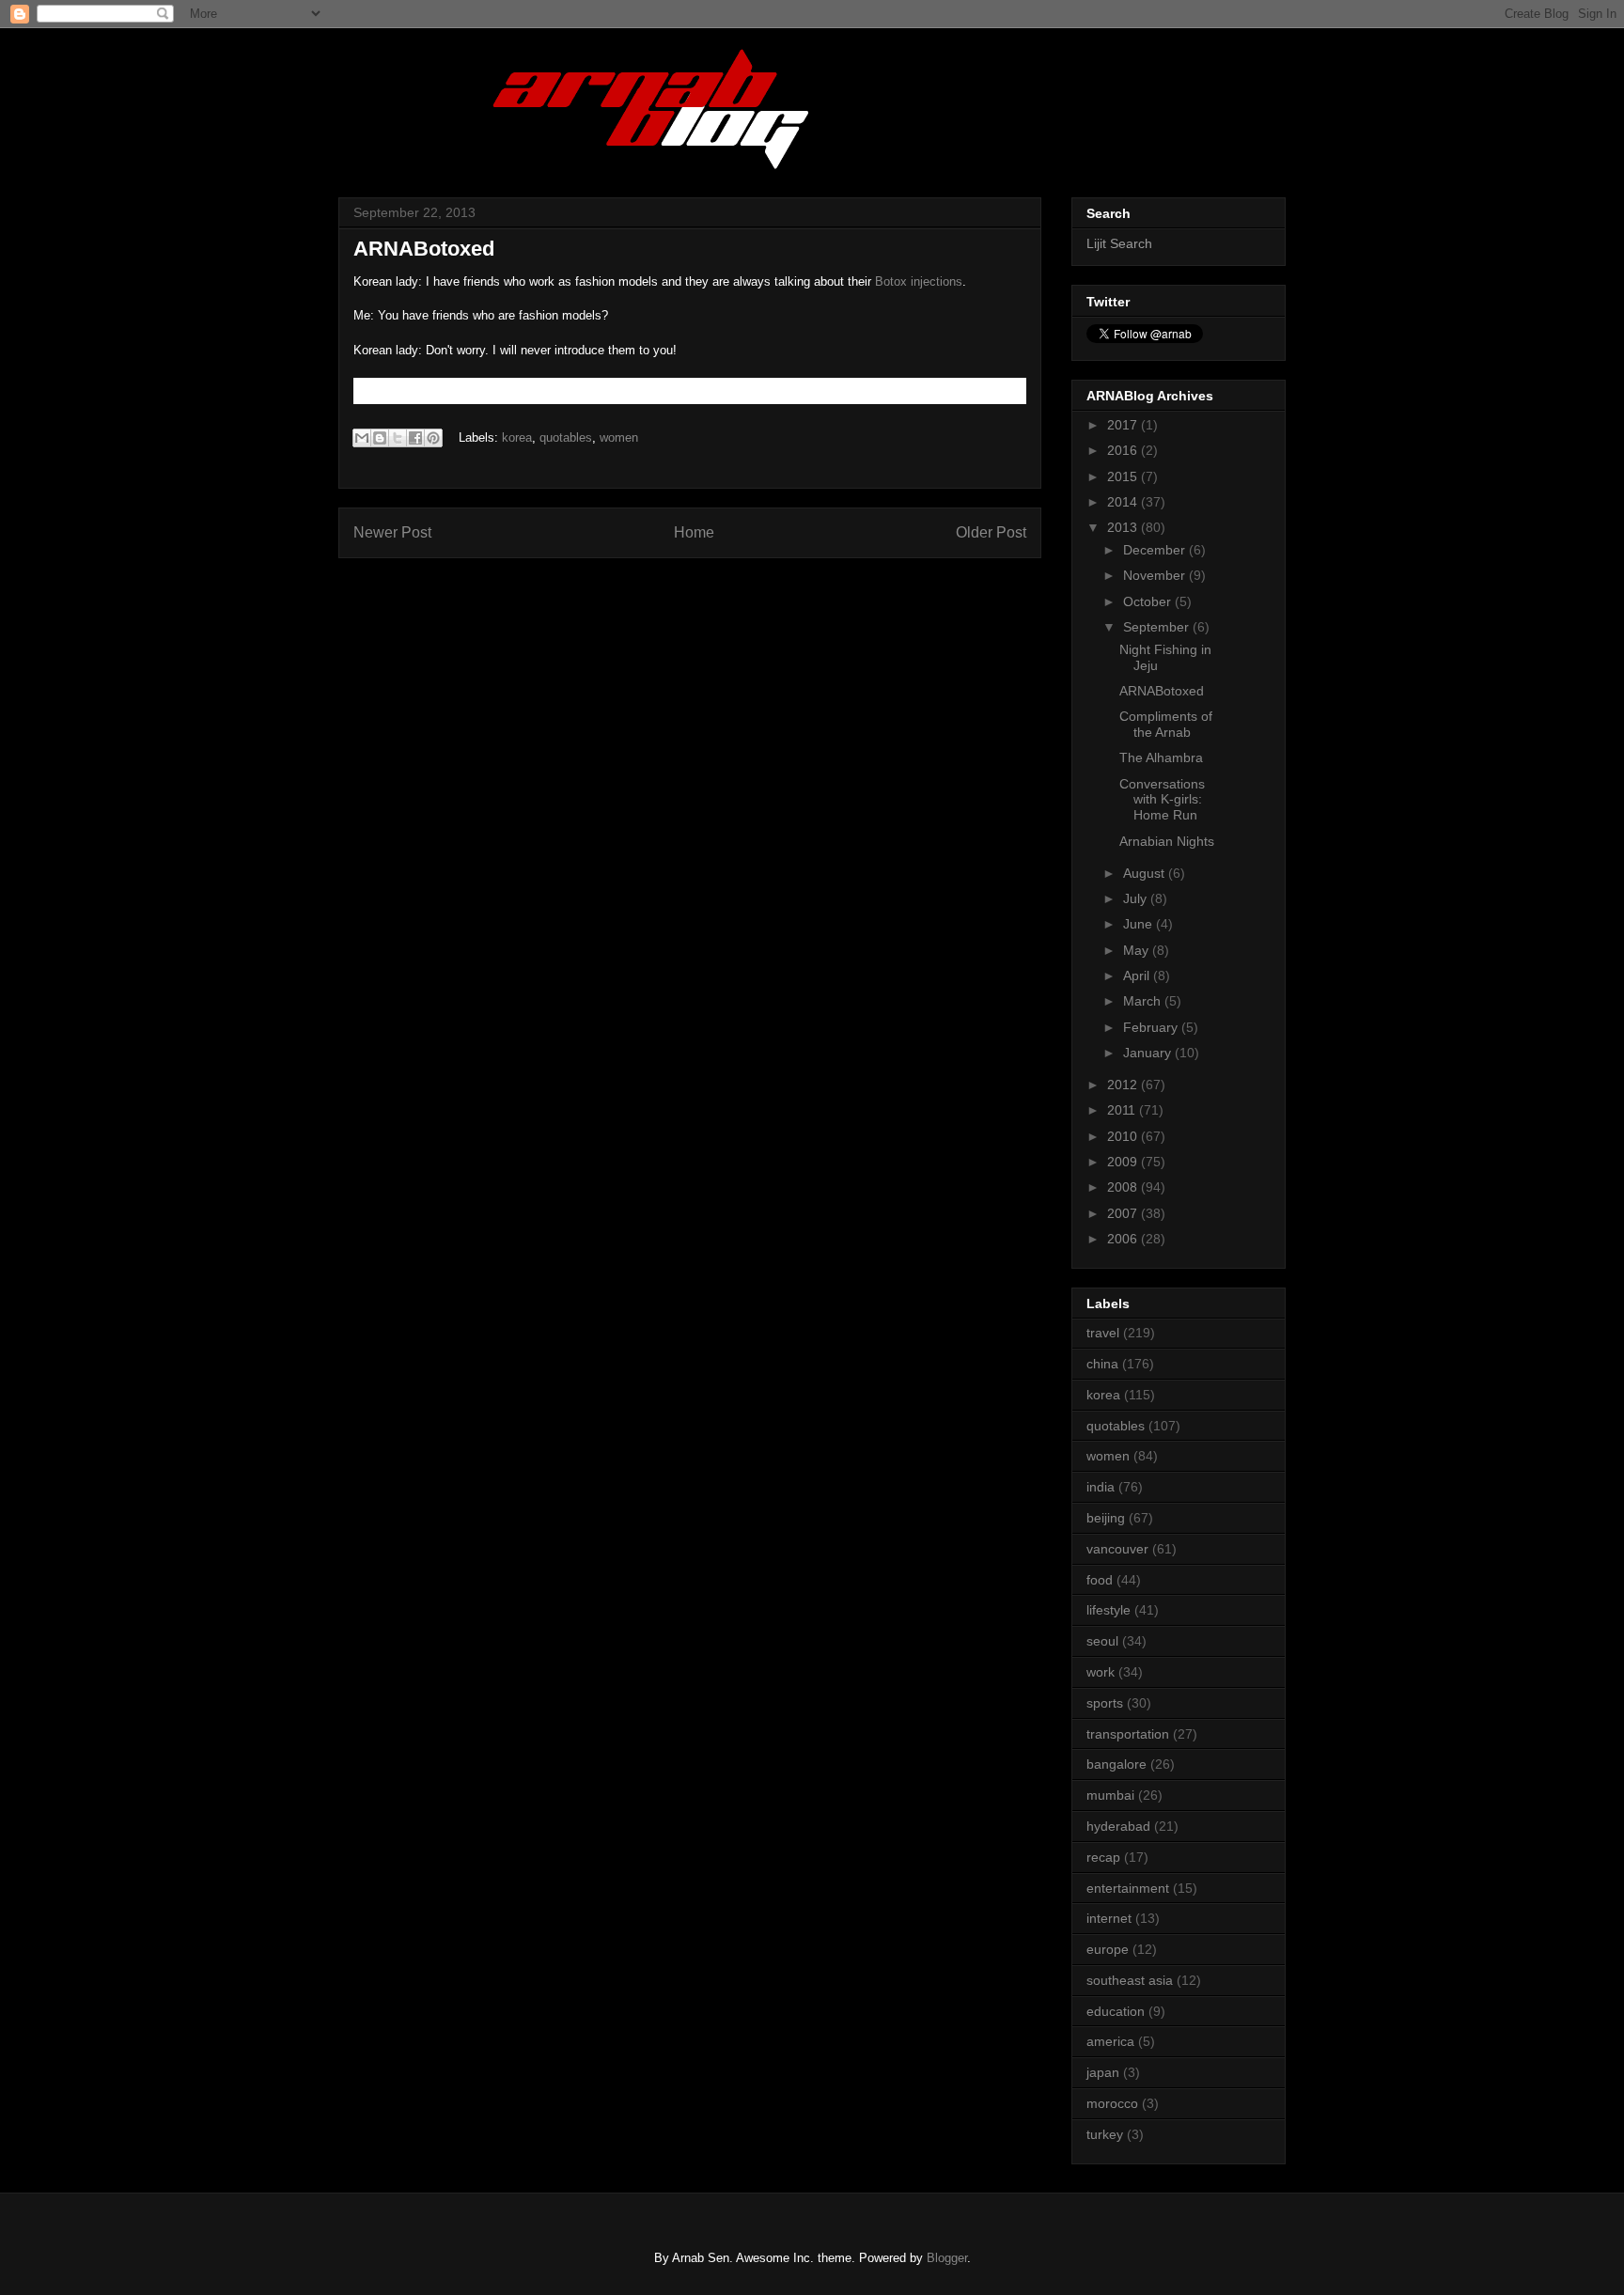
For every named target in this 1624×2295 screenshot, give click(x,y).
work (1101, 1672)
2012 (1124, 1085)
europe (1108, 1949)
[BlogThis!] (380, 438)
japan (1103, 2072)
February (1152, 1027)
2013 (1124, 527)
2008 (1124, 1187)
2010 (1124, 1136)
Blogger (947, 2258)
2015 (1124, 476)
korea (517, 437)
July (1137, 898)
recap (1103, 1857)
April (1138, 976)
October (1149, 601)
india (1101, 1487)
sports (1105, 1703)
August (1146, 873)
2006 (1124, 1239)
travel (1103, 1333)
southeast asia (1130, 1980)
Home (694, 532)
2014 (1124, 502)
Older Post (991, 532)
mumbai (1110, 1795)
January (1149, 1053)
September (1158, 627)
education (1116, 2011)
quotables (566, 437)
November (1156, 575)
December (1156, 550)
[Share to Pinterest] (433, 438)
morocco (1112, 2103)
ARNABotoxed (1162, 691)
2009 (1124, 1162)
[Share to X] (398, 438)
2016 (1124, 450)
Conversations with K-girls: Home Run (1162, 800)
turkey (1105, 2134)
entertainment (1128, 1888)
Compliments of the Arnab (1166, 724)
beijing (1106, 1518)
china (1102, 1364)
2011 (1123, 1110)
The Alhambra (1161, 757)
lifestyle (1109, 1610)
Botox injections (919, 281)
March (1144, 1001)
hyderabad (1118, 1826)
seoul (1102, 1641)
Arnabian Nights (1167, 841)
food (1100, 1580)
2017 (1124, 425)
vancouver (1117, 1549)
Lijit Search (1119, 243)
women (619, 437)
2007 (1124, 1213)
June (1140, 924)
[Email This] (362, 438)
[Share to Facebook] (415, 438)
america (1110, 2041)
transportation (1128, 1734)
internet (1109, 1918)
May (1138, 950)
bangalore (1116, 1764)
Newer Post (392, 532)
